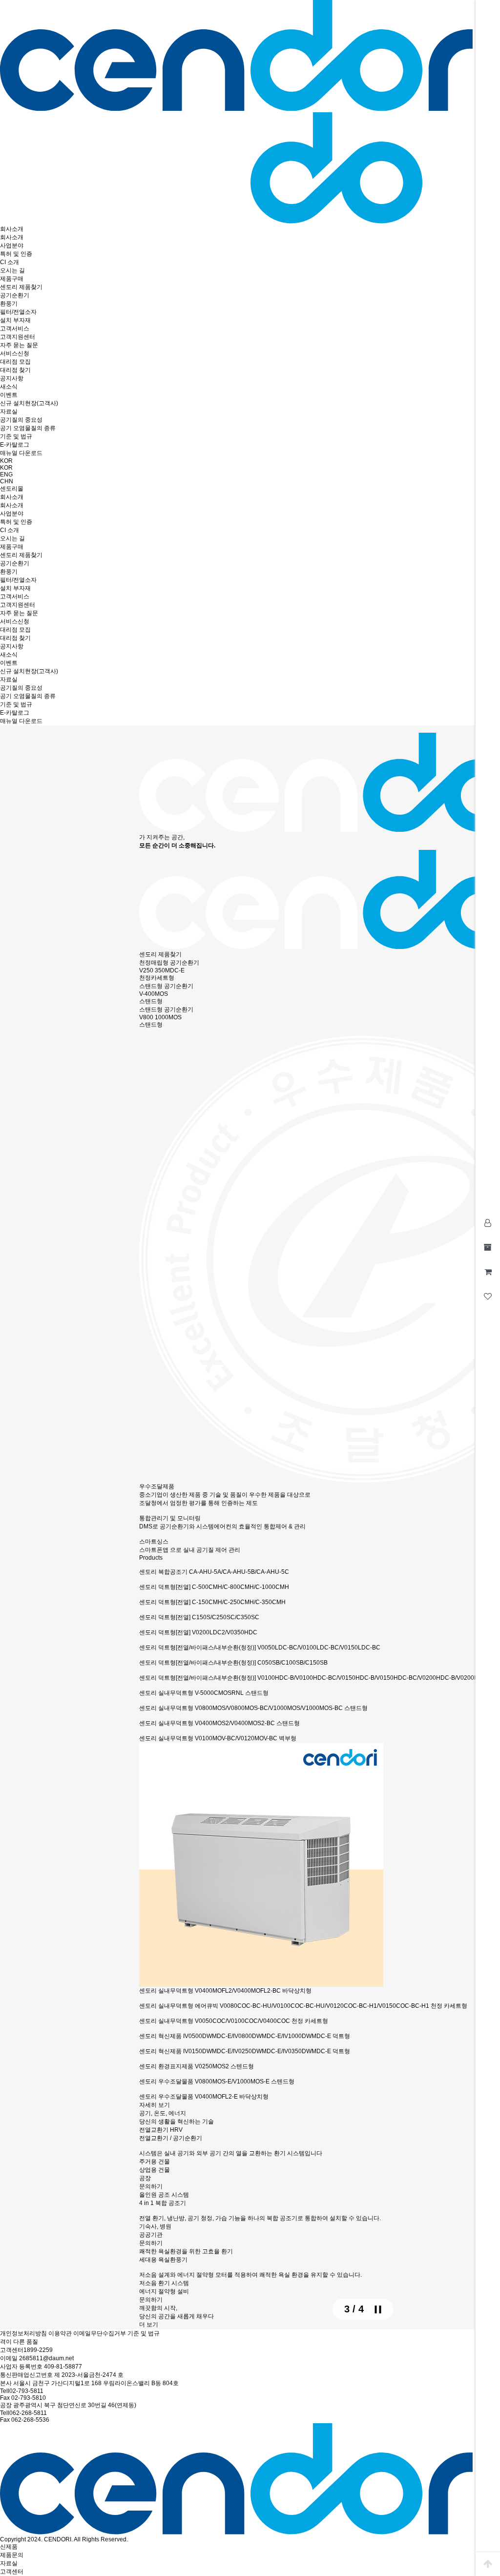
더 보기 (149, 2325)
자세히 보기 (155, 2105)
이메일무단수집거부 (100, 2333)
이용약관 (60, 2333)
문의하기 (151, 2186)
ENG (6, 474)
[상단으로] (488, 2564)
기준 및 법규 (144, 2333)
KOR (6, 461)
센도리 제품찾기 (160, 954)
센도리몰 (12, 489)
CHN (7, 481)
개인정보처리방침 (23, 2333)
